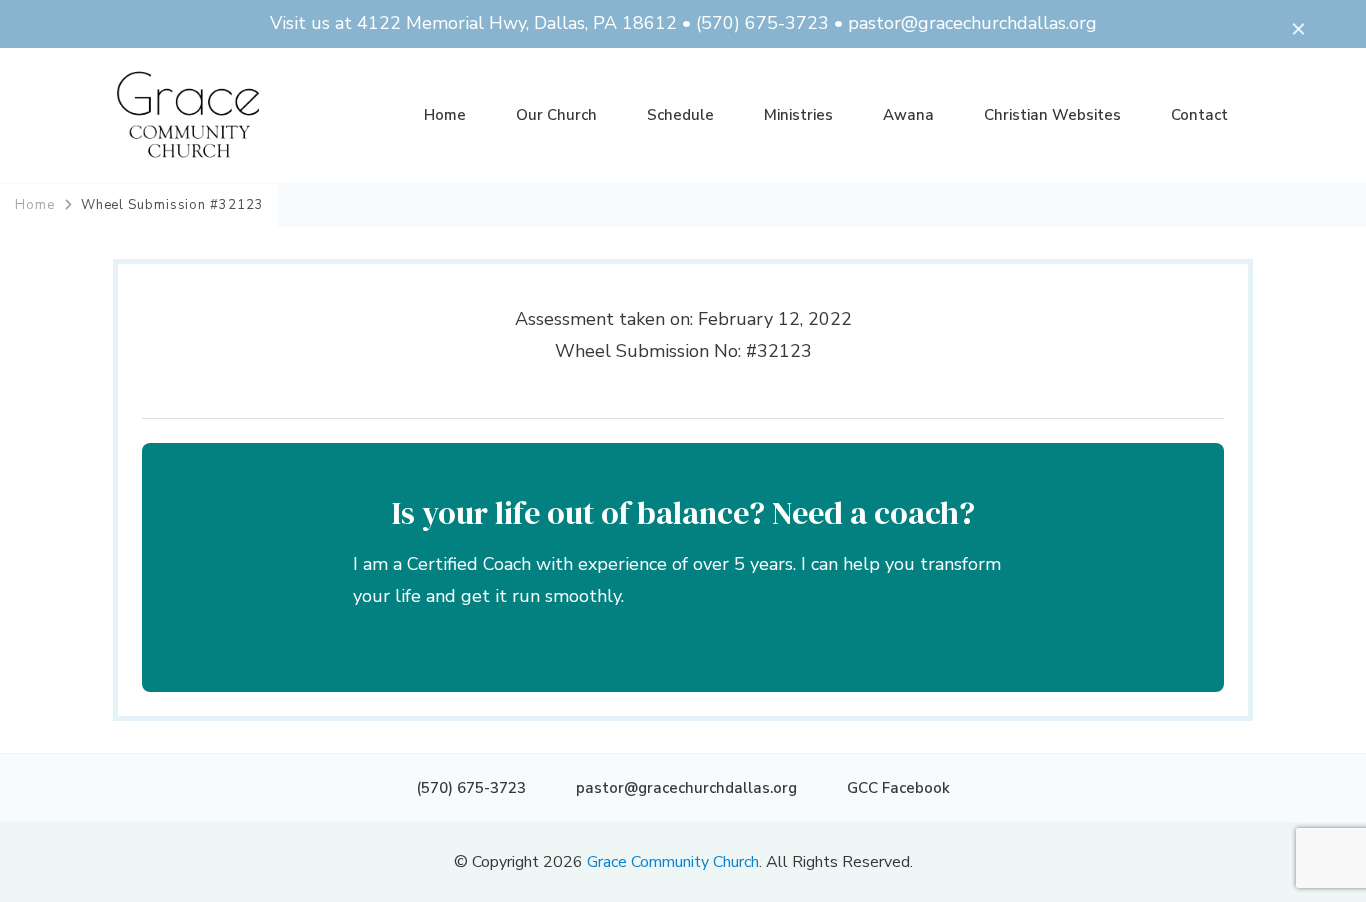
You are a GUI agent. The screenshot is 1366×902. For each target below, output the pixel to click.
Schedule (680, 115)
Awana (908, 115)
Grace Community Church (673, 862)
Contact (1199, 115)
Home (445, 115)
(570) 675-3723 (471, 788)
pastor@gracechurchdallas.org (686, 788)
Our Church (556, 115)
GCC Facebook (898, 788)
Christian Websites (1052, 115)
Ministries (798, 115)
